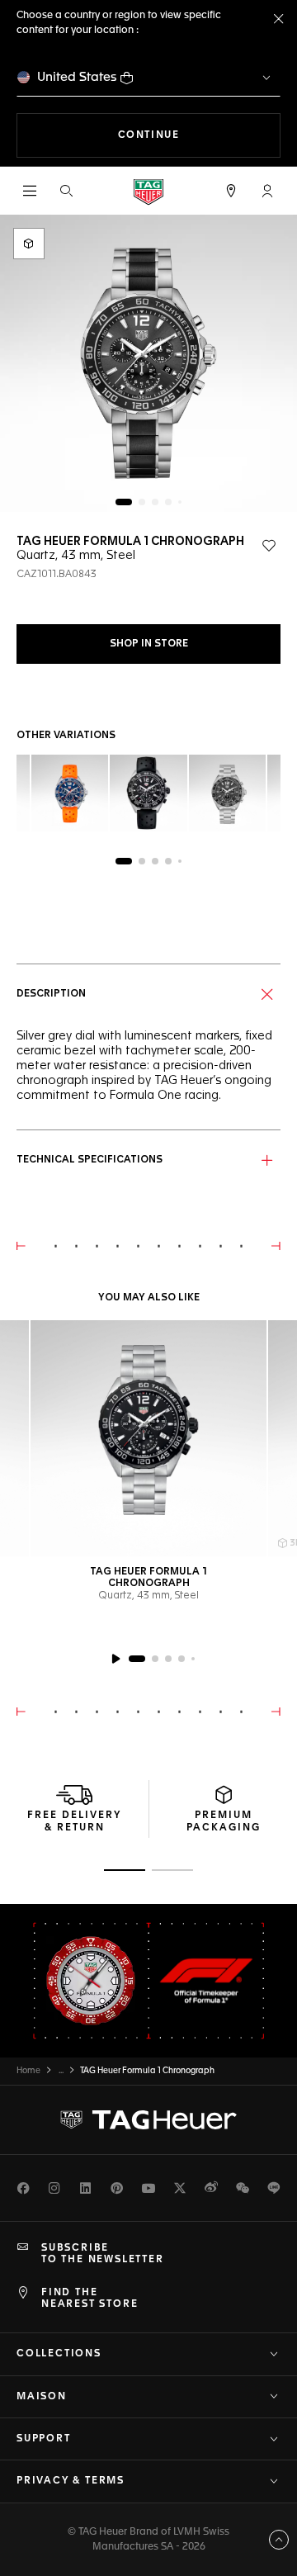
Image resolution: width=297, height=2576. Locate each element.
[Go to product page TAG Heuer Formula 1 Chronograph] (148, 1438)
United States (77, 77)
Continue (199, 135)
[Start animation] (115, 1659)
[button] (267, 191)
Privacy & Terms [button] (71, 2481)
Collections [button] (59, 2354)
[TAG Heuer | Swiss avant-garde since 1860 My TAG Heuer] (148, 2119)
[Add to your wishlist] (269, 546)
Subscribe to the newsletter (103, 2254)
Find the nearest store (90, 2299)
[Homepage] (148, 191)
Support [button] (44, 2439)
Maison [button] (42, 2397)
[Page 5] (180, 502)
